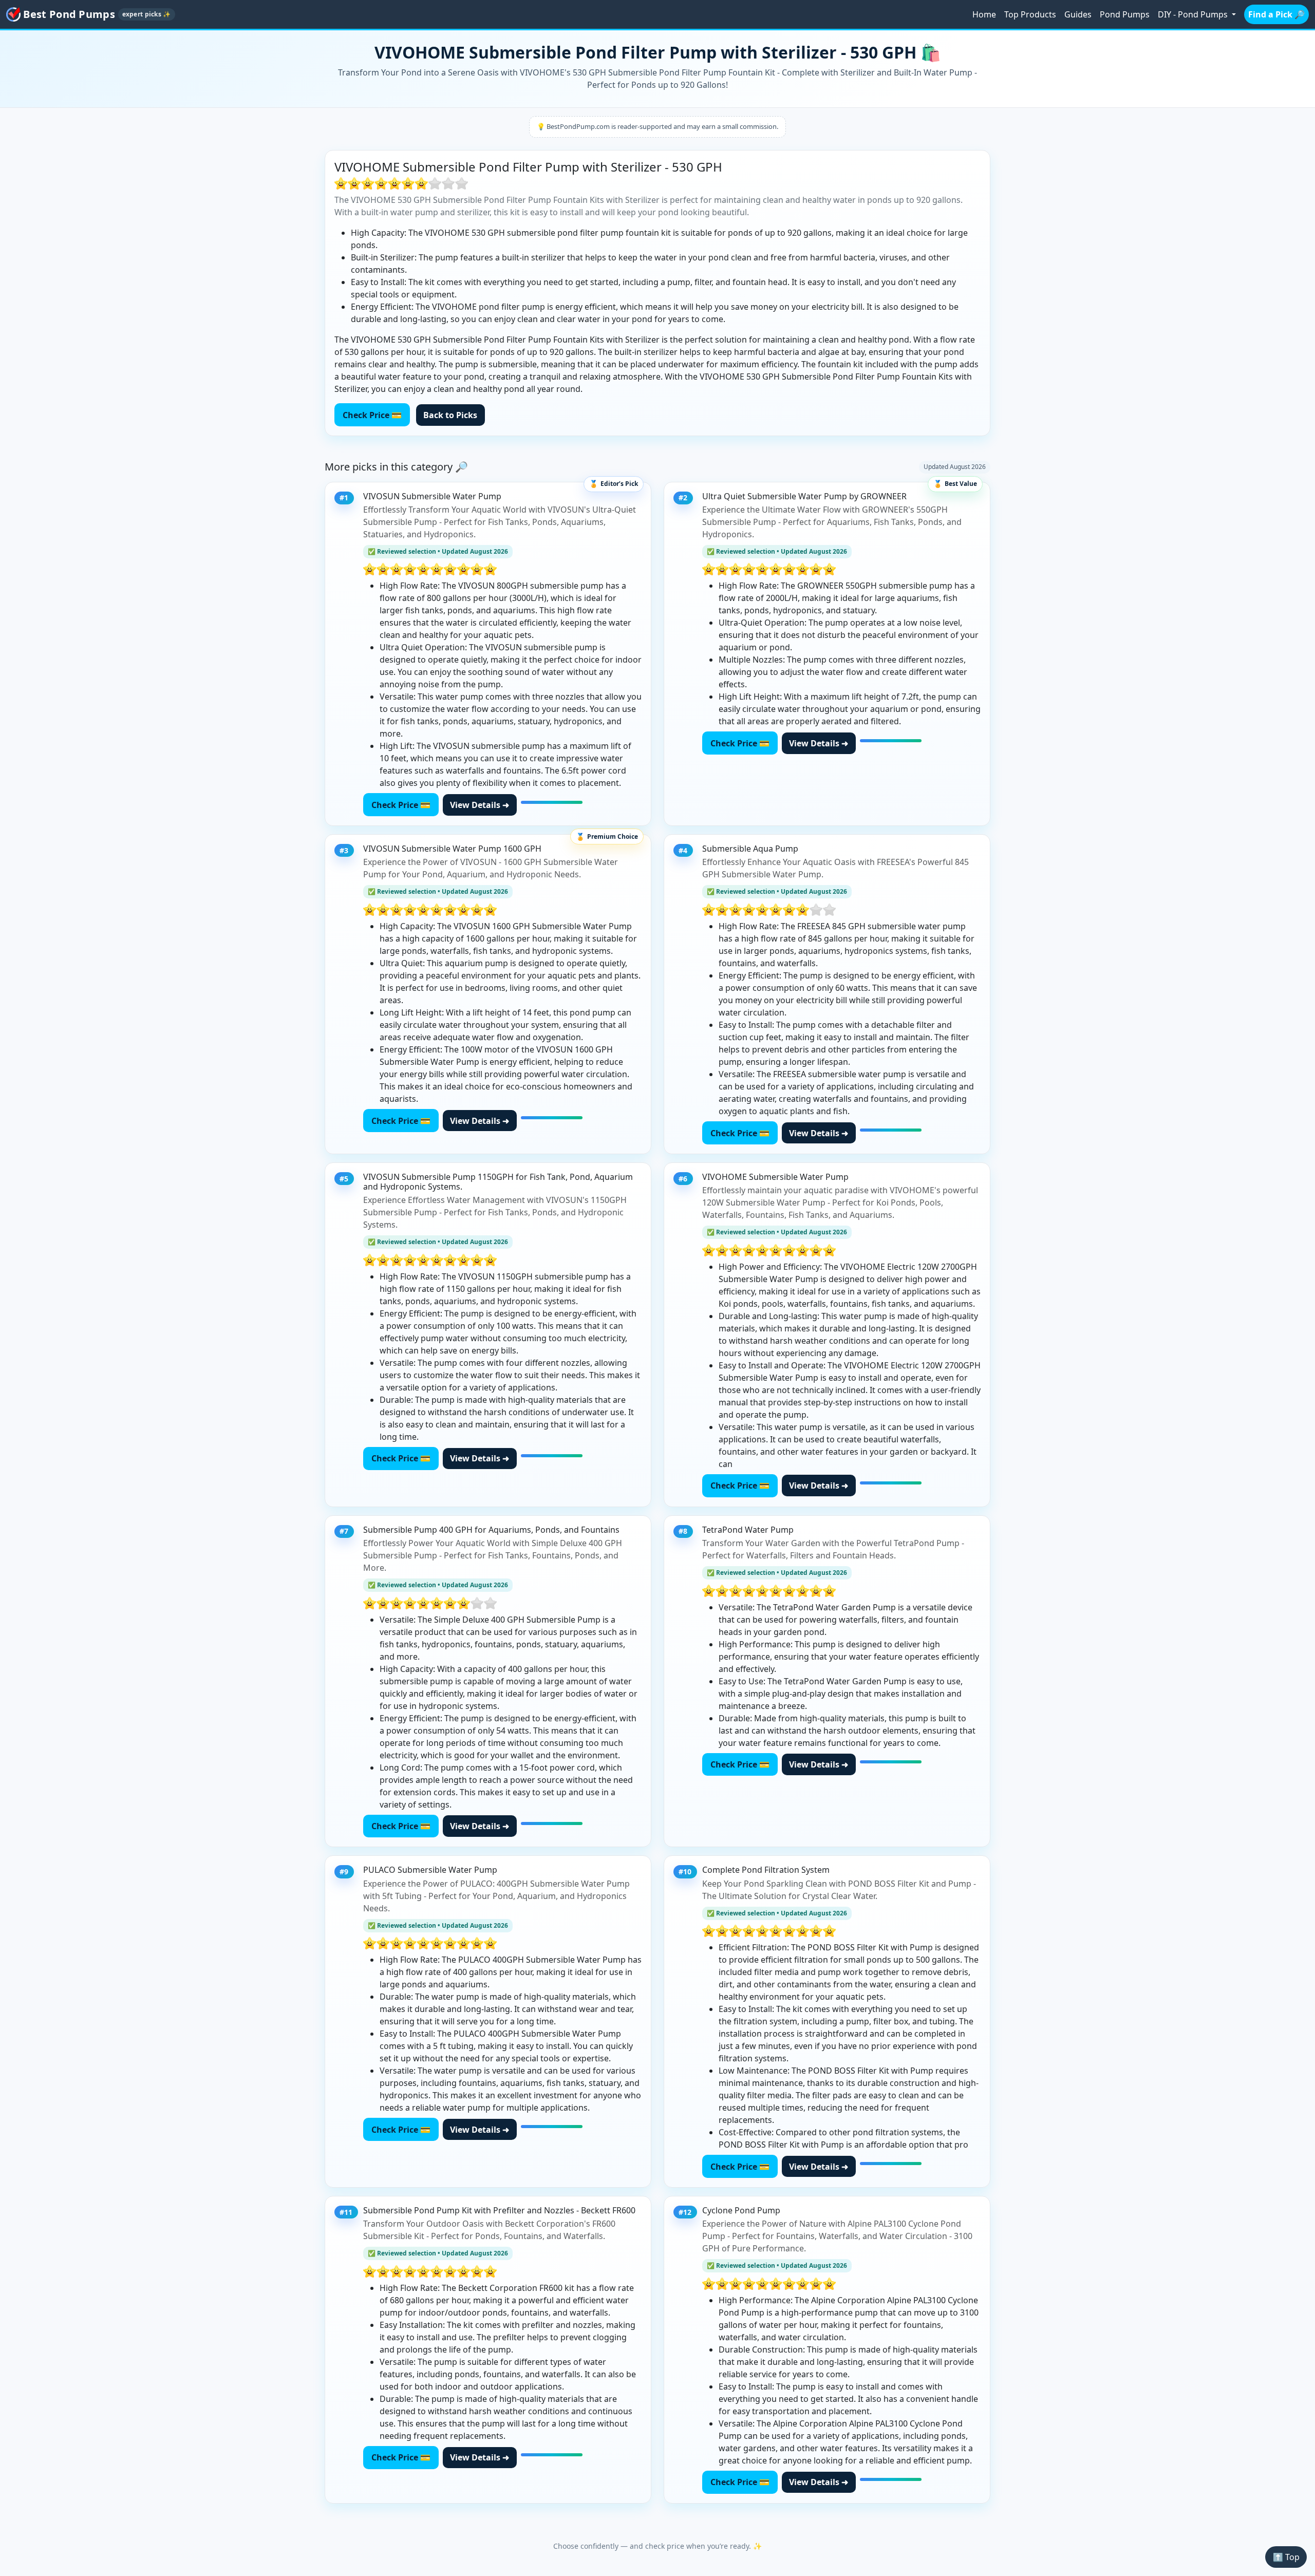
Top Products (1030, 14)
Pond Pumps (1125, 14)
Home (984, 14)
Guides (1078, 14)
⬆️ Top (1286, 2557)
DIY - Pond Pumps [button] (1194, 14)
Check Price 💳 (372, 415)
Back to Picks (450, 415)
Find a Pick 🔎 (1276, 14)
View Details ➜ (480, 805)
